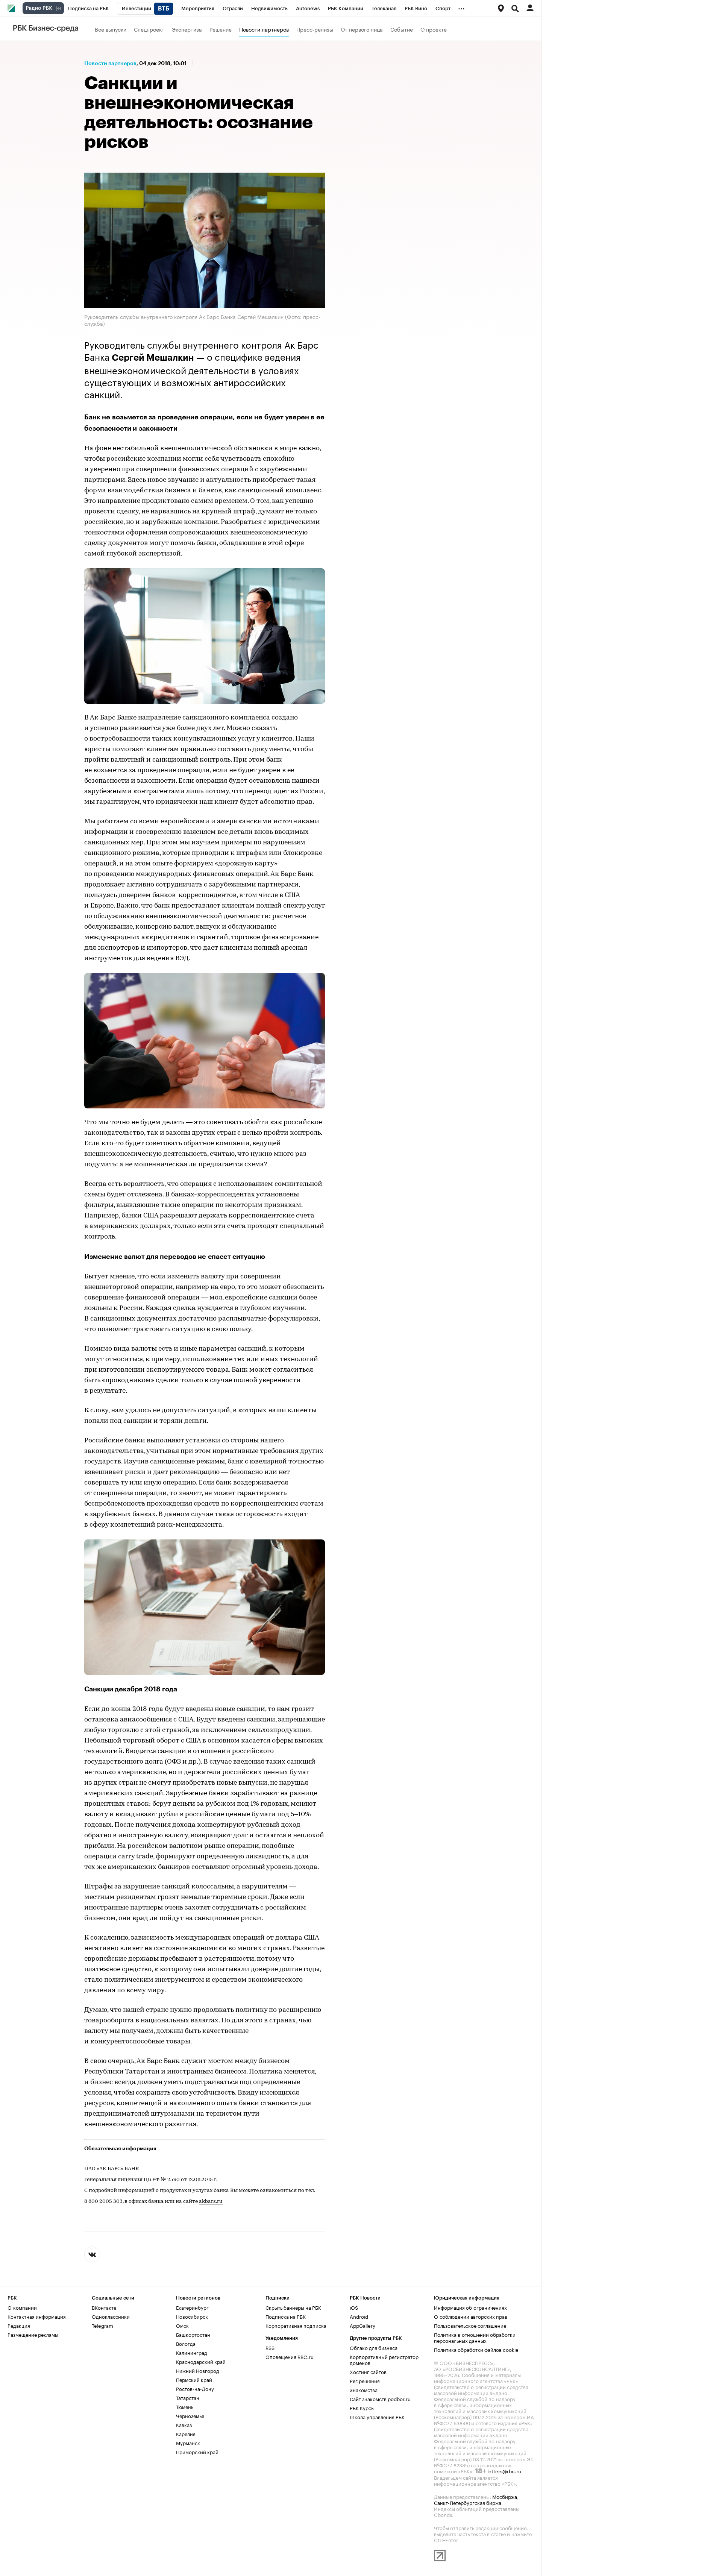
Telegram (102, 2325)
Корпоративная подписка (296, 2325)
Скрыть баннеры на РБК (293, 2307)
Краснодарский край (201, 2361)
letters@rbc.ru (504, 2471)
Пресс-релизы (315, 29)
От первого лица (362, 29)
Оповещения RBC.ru (290, 2356)
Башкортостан (193, 2334)
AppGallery (363, 2325)
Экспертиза (187, 29)
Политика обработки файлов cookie (476, 2349)
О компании (22, 2307)
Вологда (186, 2343)
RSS (270, 2347)
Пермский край (194, 2379)
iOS (354, 2307)
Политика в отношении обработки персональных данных (475, 2337)
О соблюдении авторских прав (471, 2316)
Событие (402, 29)
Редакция (19, 2325)
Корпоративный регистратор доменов (384, 2359)
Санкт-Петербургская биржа (468, 2502)
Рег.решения (365, 2380)
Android (359, 2316)
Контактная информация (37, 2316)
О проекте (434, 29)
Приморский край (197, 2452)
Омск (182, 2325)
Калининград (192, 2352)
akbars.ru (211, 2202)
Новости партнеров (264, 29)
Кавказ (184, 2424)
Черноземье (190, 2415)
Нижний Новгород (198, 2370)
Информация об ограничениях (470, 2307)
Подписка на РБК (286, 2316)
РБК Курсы (362, 2408)
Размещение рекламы (33, 2334)
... (461, 7)
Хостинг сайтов (368, 2371)
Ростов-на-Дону (195, 2388)
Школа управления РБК (377, 2417)
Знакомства (364, 2389)
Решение (221, 29)
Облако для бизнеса (374, 2347)
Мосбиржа (505, 2496)
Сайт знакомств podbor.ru (380, 2398)
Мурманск (188, 2442)
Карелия (186, 2433)
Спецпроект (149, 29)
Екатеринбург (192, 2307)
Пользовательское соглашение (470, 2325)
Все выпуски (111, 29)
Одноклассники (111, 2316)
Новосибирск (192, 2316)
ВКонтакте (104, 2307)
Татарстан (188, 2397)
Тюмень (185, 2406)
